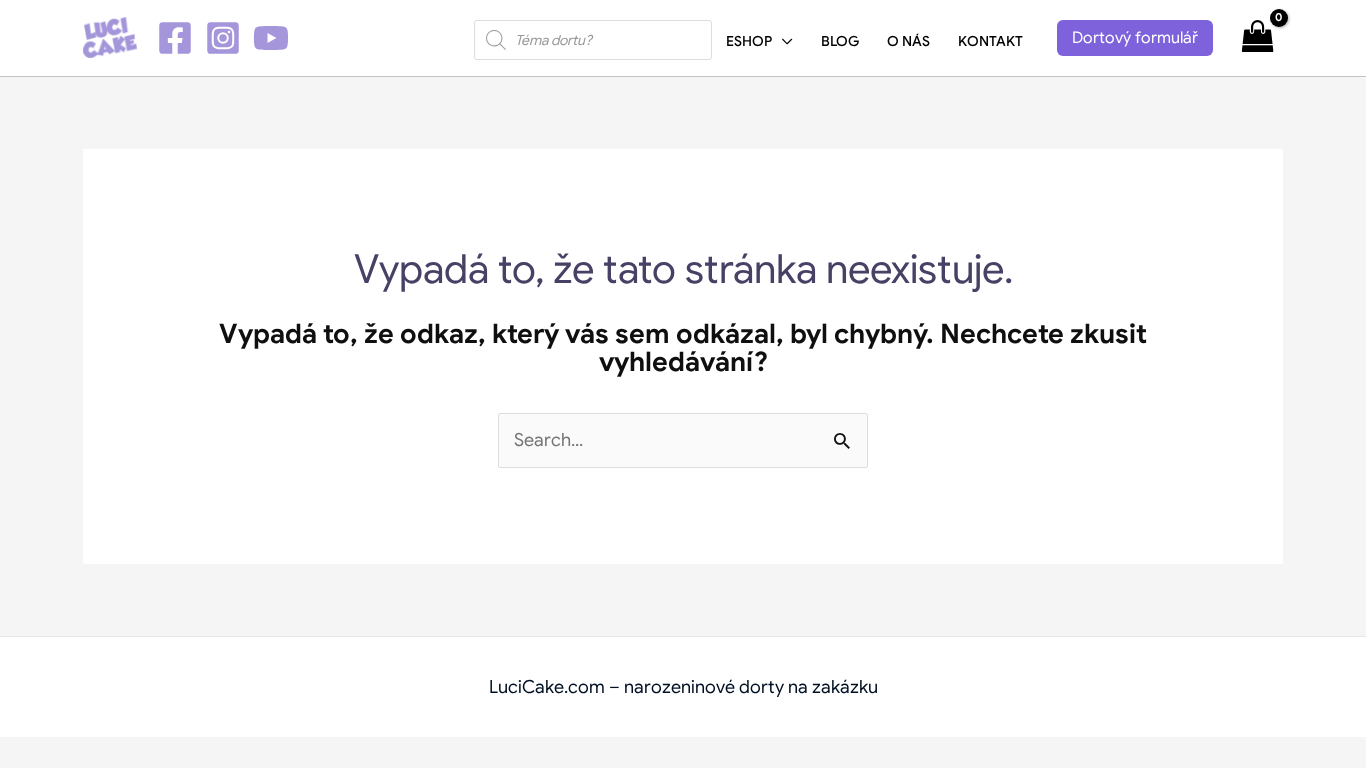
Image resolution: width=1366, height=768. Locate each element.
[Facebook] (175, 38)
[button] (782, 41)
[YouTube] (271, 38)
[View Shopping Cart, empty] (1258, 37)
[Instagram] (223, 38)
